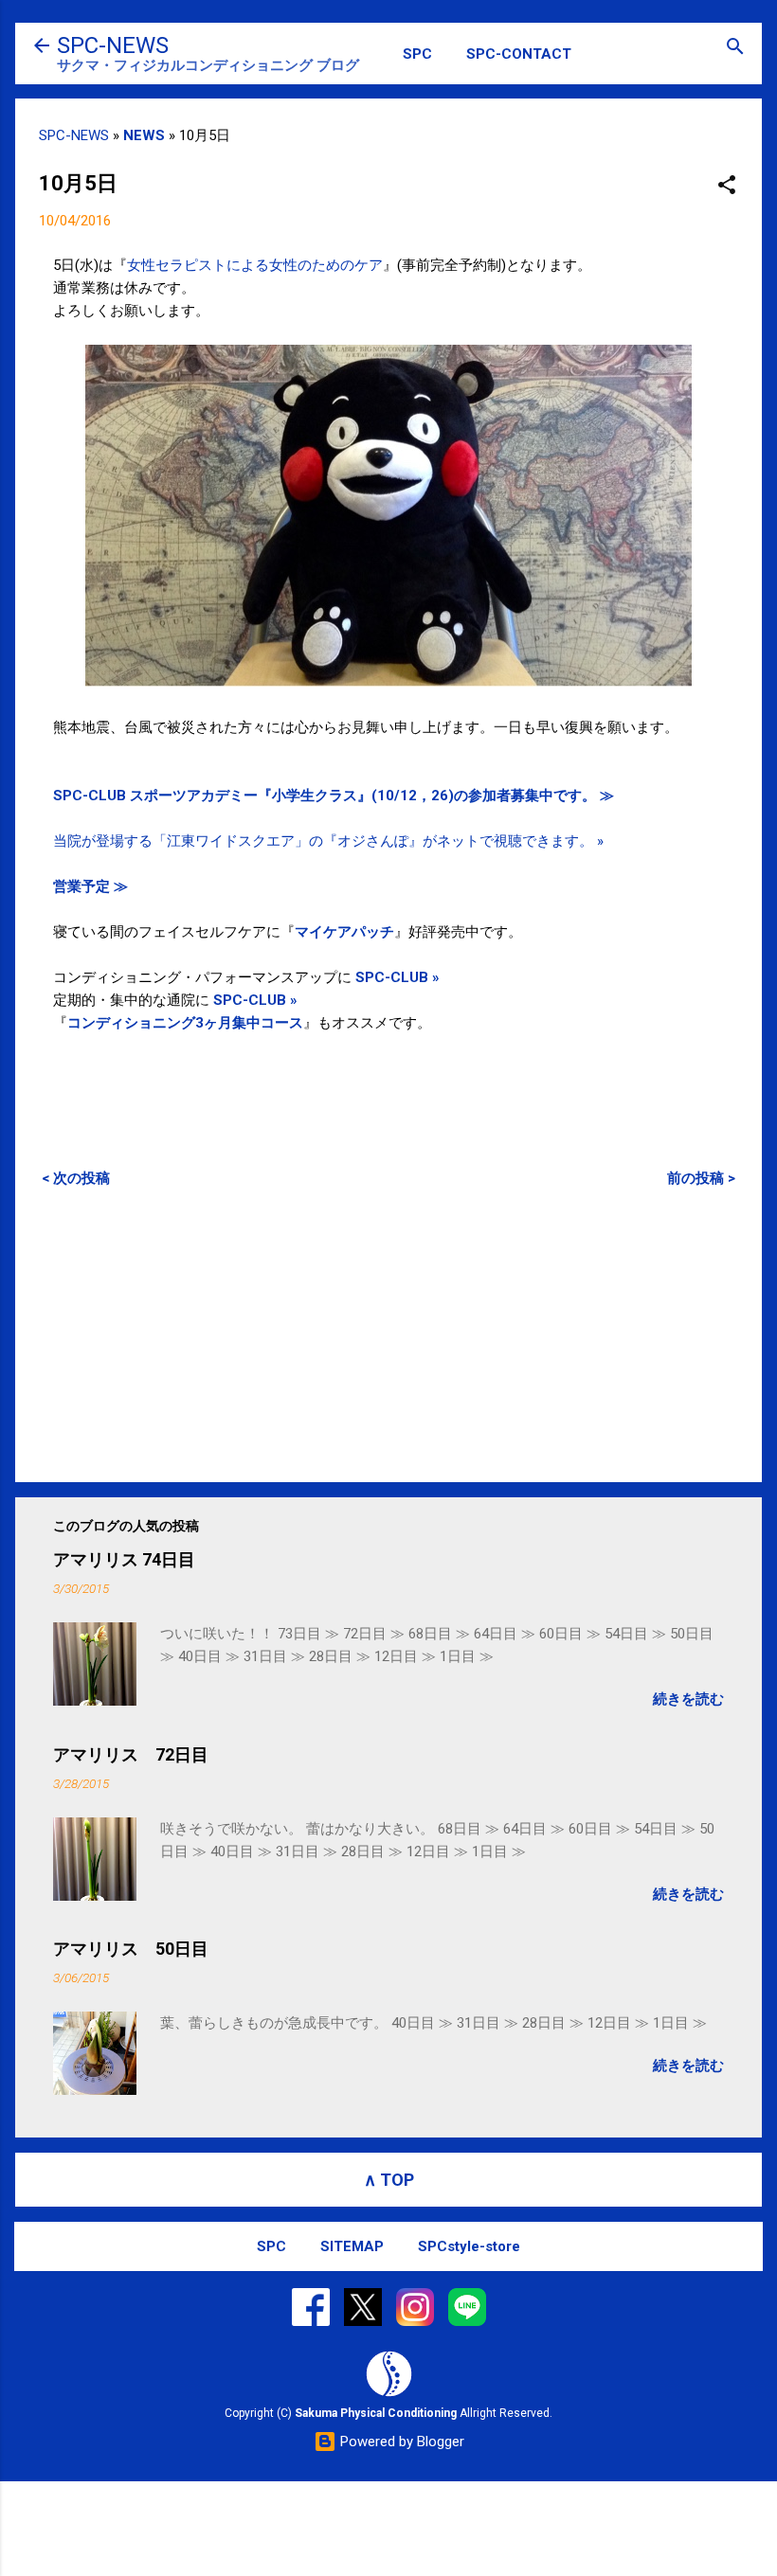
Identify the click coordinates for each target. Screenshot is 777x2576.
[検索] (735, 48)
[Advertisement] (388, 1334)
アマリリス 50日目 (131, 1949)
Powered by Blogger (400, 2442)
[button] (727, 186)
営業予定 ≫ (90, 886)
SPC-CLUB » (398, 977)
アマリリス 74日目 (124, 1559)
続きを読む (688, 1699)
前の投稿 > (701, 1178)
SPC (417, 54)
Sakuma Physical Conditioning (376, 2413)
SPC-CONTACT (519, 54)
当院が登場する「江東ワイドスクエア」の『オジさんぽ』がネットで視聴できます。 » (328, 841)
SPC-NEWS (113, 45)
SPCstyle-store (469, 2246)
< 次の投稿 (76, 1178)
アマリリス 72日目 (131, 1754)
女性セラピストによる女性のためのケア (255, 265)
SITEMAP (352, 2246)
